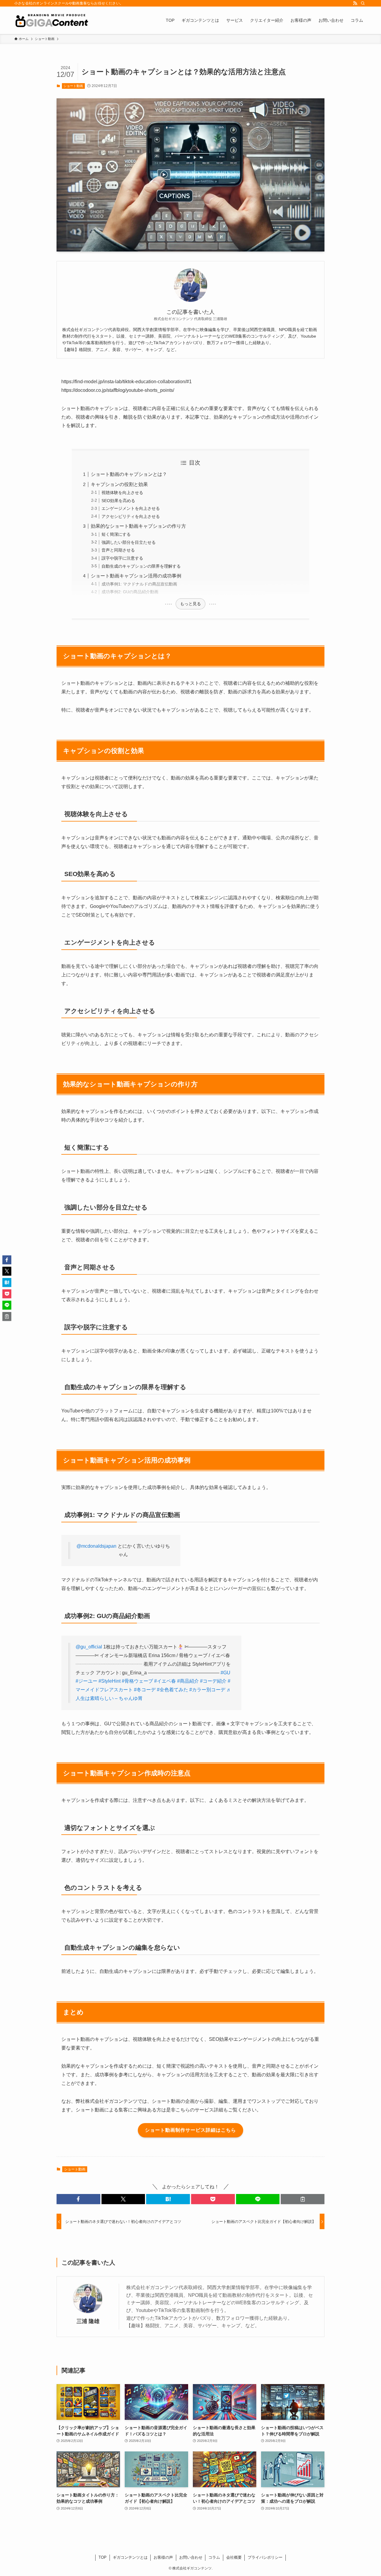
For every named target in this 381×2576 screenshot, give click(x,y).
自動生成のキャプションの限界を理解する (141, 566)
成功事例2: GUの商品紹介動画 (130, 592)
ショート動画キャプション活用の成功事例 (136, 576)
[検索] (363, 3)
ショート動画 (73, 86)
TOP (103, 2557)
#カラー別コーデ (207, 1690)
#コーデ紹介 (213, 1681)
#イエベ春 (165, 1681)
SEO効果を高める (118, 501)
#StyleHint (110, 1681)
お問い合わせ (191, 2557)
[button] (78, 2199)
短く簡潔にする (116, 534)
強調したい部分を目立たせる (129, 542)
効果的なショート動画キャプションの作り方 (138, 526)
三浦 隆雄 (88, 2321)
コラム (214, 2557)
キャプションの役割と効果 (119, 484)
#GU (225, 1673)
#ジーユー (86, 1681)
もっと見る (190, 604)
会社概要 (234, 2557)
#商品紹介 (188, 1681)
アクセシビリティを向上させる (131, 516)
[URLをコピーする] (303, 2199)
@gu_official (89, 1647)
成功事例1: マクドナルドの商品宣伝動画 (139, 584)
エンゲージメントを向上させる (131, 508)
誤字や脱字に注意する (122, 558)
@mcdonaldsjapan (96, 1546)
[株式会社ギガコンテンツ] (51, 20)
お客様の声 (163, 2557)
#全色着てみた (172, 1690)
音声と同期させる (118, 550)
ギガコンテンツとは (130, 2557)
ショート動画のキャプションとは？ (129, 474)
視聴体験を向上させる (122, 493)
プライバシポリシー (265, 2557)
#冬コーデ (145, 1690)
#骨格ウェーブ (137, 1681)
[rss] (355, 3)
